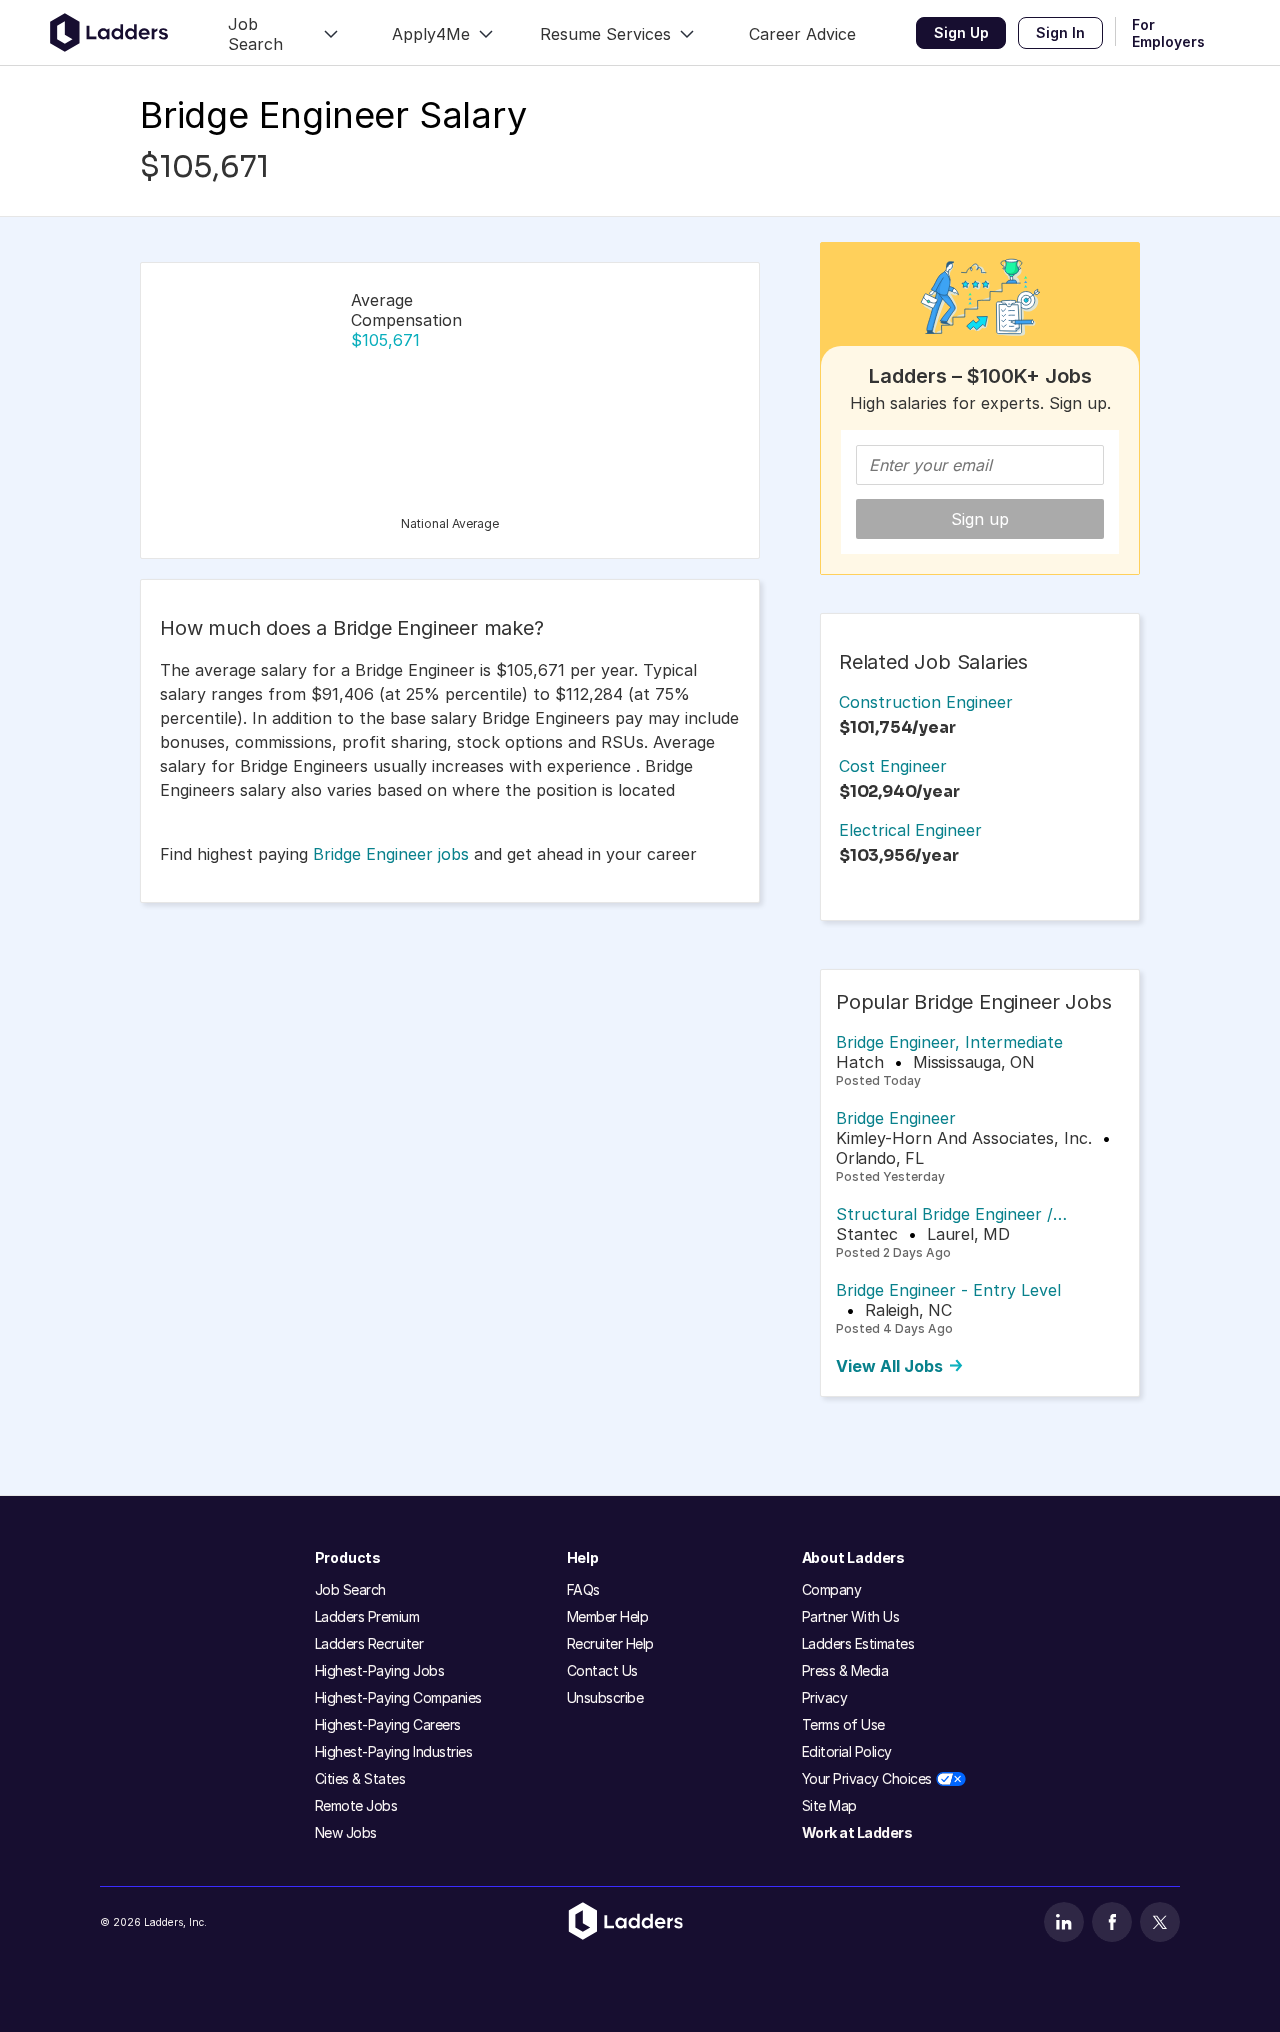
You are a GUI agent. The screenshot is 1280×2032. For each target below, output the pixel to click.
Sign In (1060, 32)
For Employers (1168, 33)
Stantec (867, 1234)
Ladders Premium (367, 1616)
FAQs (583, 1589)
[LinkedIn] (1064, 1922)
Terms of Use (843, 1724)
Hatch (860, 1062)
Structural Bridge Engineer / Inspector (944, 1214)
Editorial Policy (847, 1751)
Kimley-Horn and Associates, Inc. (964, 1138)
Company (832, 1589)
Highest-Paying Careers (388, 1724)
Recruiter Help (610, 1643)
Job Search (350, 1589)
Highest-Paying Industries (394, 1751)
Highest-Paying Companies (398, 1697)
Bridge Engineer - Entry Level (948, 1290)
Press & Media (845, 1670)
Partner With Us (851, 1616)
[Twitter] (1160, 1922)
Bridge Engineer (896, 1118)
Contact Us (602, 1670)
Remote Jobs (356, 1805)
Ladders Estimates (858, 1643)
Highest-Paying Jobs (380, 1670)
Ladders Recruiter (369, 1643)
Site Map (829, 1805)
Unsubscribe (605, 1697)
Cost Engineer (893, 766)
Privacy (825, 1697)
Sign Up (961, 32)
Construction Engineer (926, 702)
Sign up (980, 519)
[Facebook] (1112, 1922)
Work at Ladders (857, 1832)
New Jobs (346, 1832)
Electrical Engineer (910, 830)
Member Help (608, 1616)
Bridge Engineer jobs (391, 854)
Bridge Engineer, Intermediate (949, 1042)
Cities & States (360, 1778)
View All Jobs (889, 1366)
